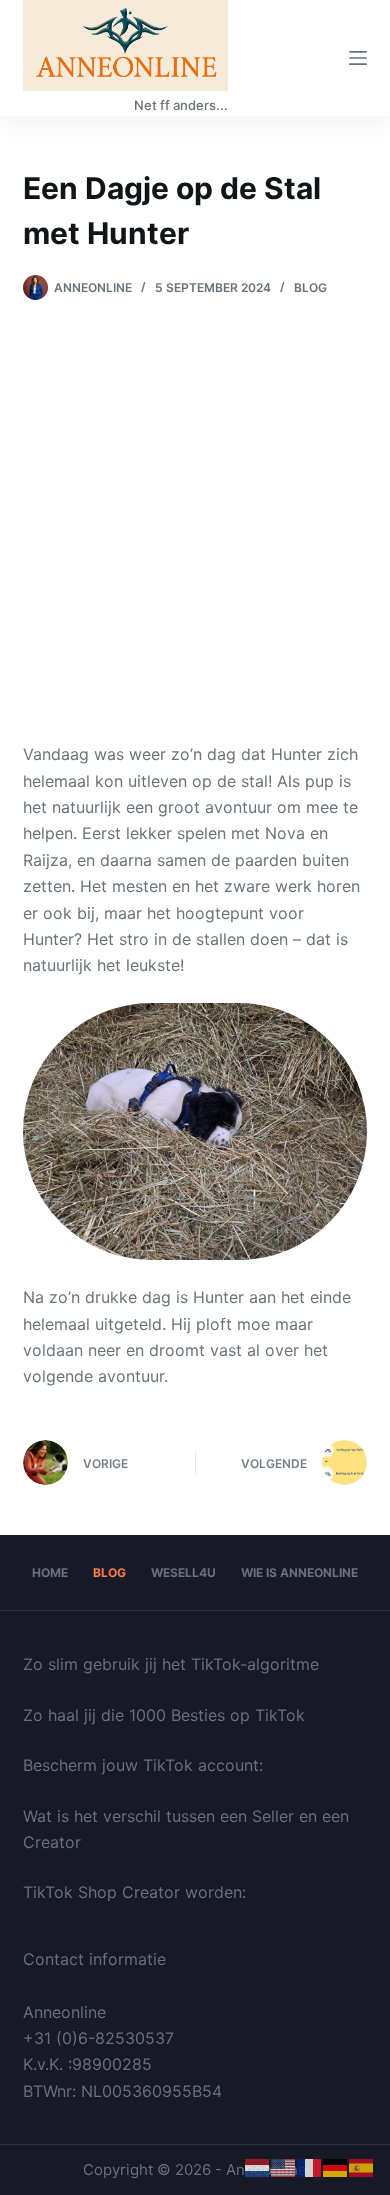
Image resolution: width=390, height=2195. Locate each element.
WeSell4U (183, 1572)
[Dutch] (258, 2167)
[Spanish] (362, 2167)
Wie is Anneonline (299, 1572)
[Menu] (358, 58)
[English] (284, 2167)
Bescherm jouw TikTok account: (143, 1765)
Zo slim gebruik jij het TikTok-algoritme (171, 1664)
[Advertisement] (195, 506)
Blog (310, 287)
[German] (336, 2167)
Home (50, 1572)
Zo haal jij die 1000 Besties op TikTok (164, 1715)
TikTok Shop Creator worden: (134, 1892)
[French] (310, 2167)
